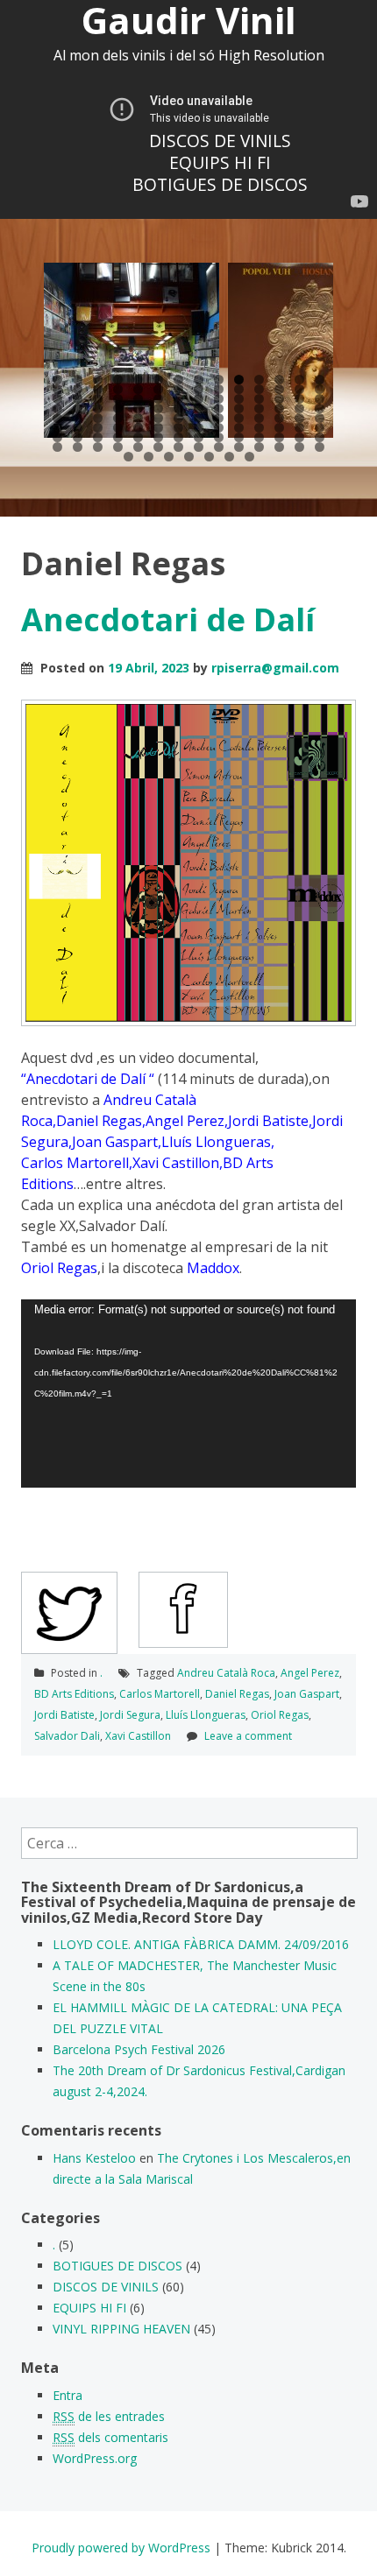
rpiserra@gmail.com (275, 668)
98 (320, 437)
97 (299, 437)
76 (158, 428)
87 (98, 437)
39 (259, 399)
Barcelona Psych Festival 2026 (139, 2049)
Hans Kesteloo (94, 2158)
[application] (188, 1394)
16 (78, 389)
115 (169, 457)
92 (199, 437)
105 (178, 447)
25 (259, 389)
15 (57, 389)
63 (178, 418)
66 (239, 418)
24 (239, 389)
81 (259, 428)
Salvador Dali (67, 1736)
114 (149, 457)
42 (320, 399)
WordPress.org (95, 2458)
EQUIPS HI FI (220, 163)
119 (249, 457)
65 (219, 418)
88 (118, 437)
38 (239, 399)
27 (299, 389)
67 (259, 418)
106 (199, 447)
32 (118, 399)
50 (199, 408)
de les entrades (109, 2416)
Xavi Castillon (138, 1736)
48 (158, 408)
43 (57, 408)
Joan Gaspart (307, 1694)
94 (239, 437)
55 (299, 408)
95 (259, 437)
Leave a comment (248, 1736)
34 (158, 399)
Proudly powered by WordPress (121, 2548)
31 (98, 399)
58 (78, 418)
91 (178, 437)
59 (98, 418)
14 (320, 380)
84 (320, 428)
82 (279, 428)
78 (199, 428)
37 (219, 399)
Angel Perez (310, 1673)
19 (138, 389)
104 (158, 447)
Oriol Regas (280, 1715)
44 (78, 408)
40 (279, 399)
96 (279, 437)
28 (320, 389)
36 (199, 399)
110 (279, 447)
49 (178, 408)
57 (57, 418)
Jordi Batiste (64, 1715)
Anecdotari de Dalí (168, 619)
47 (138, 408)
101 (98, 447)
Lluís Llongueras (206, 1715)
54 (279, 408)
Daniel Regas (237, 1694)
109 (259, 447)
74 (118, 428)
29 (57, 399)
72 (78, 428)
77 (178, 428)
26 (279, 389)
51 (219, 408)
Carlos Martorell (160, 1694)
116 (189, 457)
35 (178, 399)
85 (57, 437)
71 (57, 428)
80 (239, 428)
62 (158, 418)
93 (219, 437)
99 (57, 447)
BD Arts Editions (74, 1694)
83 (299, 428)
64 (199, 418)
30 (78, 399)
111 (299, 447)
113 (128, 457)
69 (299, 418)
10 (239, 380)
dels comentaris (110, 2437)
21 (178, 389)
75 (138, 428)
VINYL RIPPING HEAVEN (121, 2329)
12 (279, 380)
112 (320, 447)
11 (259, 380)
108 (239, 447)
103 (138, 447)
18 (118, 389)
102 (118, 447)
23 (219, 389)
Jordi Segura (130, 1715)
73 (98, 428)
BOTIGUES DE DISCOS (220, 185)
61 (138, 418)
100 (78, 447)
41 (299, 399)
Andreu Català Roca (226, 1673)
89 (138, 437)
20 (158, 389)
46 (118, 408)
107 (219, 447)
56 (320, 408)
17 (98, 389)
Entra (68, 2395)
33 (138, 399)
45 (98, 408)
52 (239, 408)
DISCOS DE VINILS (220, 141)
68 (279, 418)
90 (158, 437)
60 (118, 418)
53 (259, 408)
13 (299, 380)
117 (209, 457)
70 (320, 418)
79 (219, 428)
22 (199, 389)
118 (229, 457)
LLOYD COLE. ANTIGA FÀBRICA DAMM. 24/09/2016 (201, 1944)
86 (78, 437)
